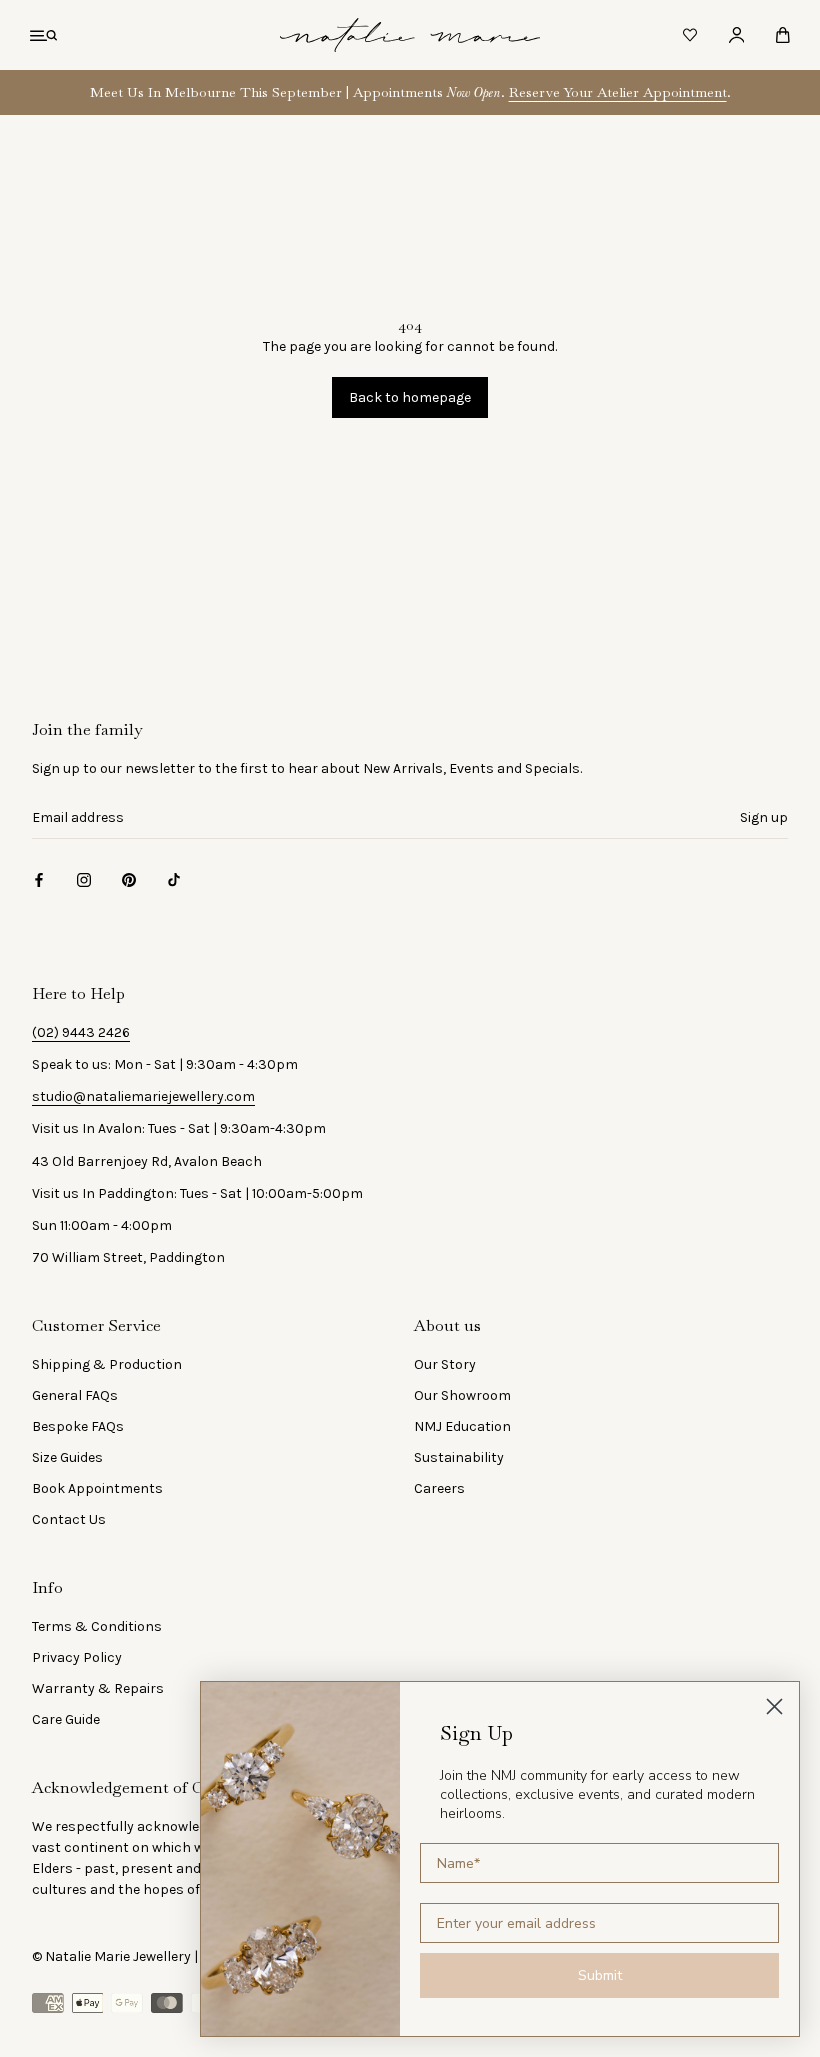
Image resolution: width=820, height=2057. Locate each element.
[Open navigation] (43, 35)
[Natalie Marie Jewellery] (410, 35)
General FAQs (75, 1395)
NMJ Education (462, 1426)
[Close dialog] (774, 1706)
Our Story (445, 1364)
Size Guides (67, 1457)
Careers (439, 1488)
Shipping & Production (107, 1364)
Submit (600, 1975)
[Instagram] (84, 879)
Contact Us (69, 1519)
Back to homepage (410, 397)
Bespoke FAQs (78, 1426)
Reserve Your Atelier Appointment (618, 92)
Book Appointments (97, 1488)
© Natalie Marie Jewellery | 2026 (133, 1956)
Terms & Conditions (97, 1626)
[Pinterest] (129, 879)
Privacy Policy (77, 1657)
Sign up (764, 817)
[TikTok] (174, 879)
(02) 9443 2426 (81, 1032)
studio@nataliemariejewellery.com (143, 1096)
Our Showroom (462, 1395)
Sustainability (459, 1457)
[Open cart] (783, 35)
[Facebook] (39, 879)
